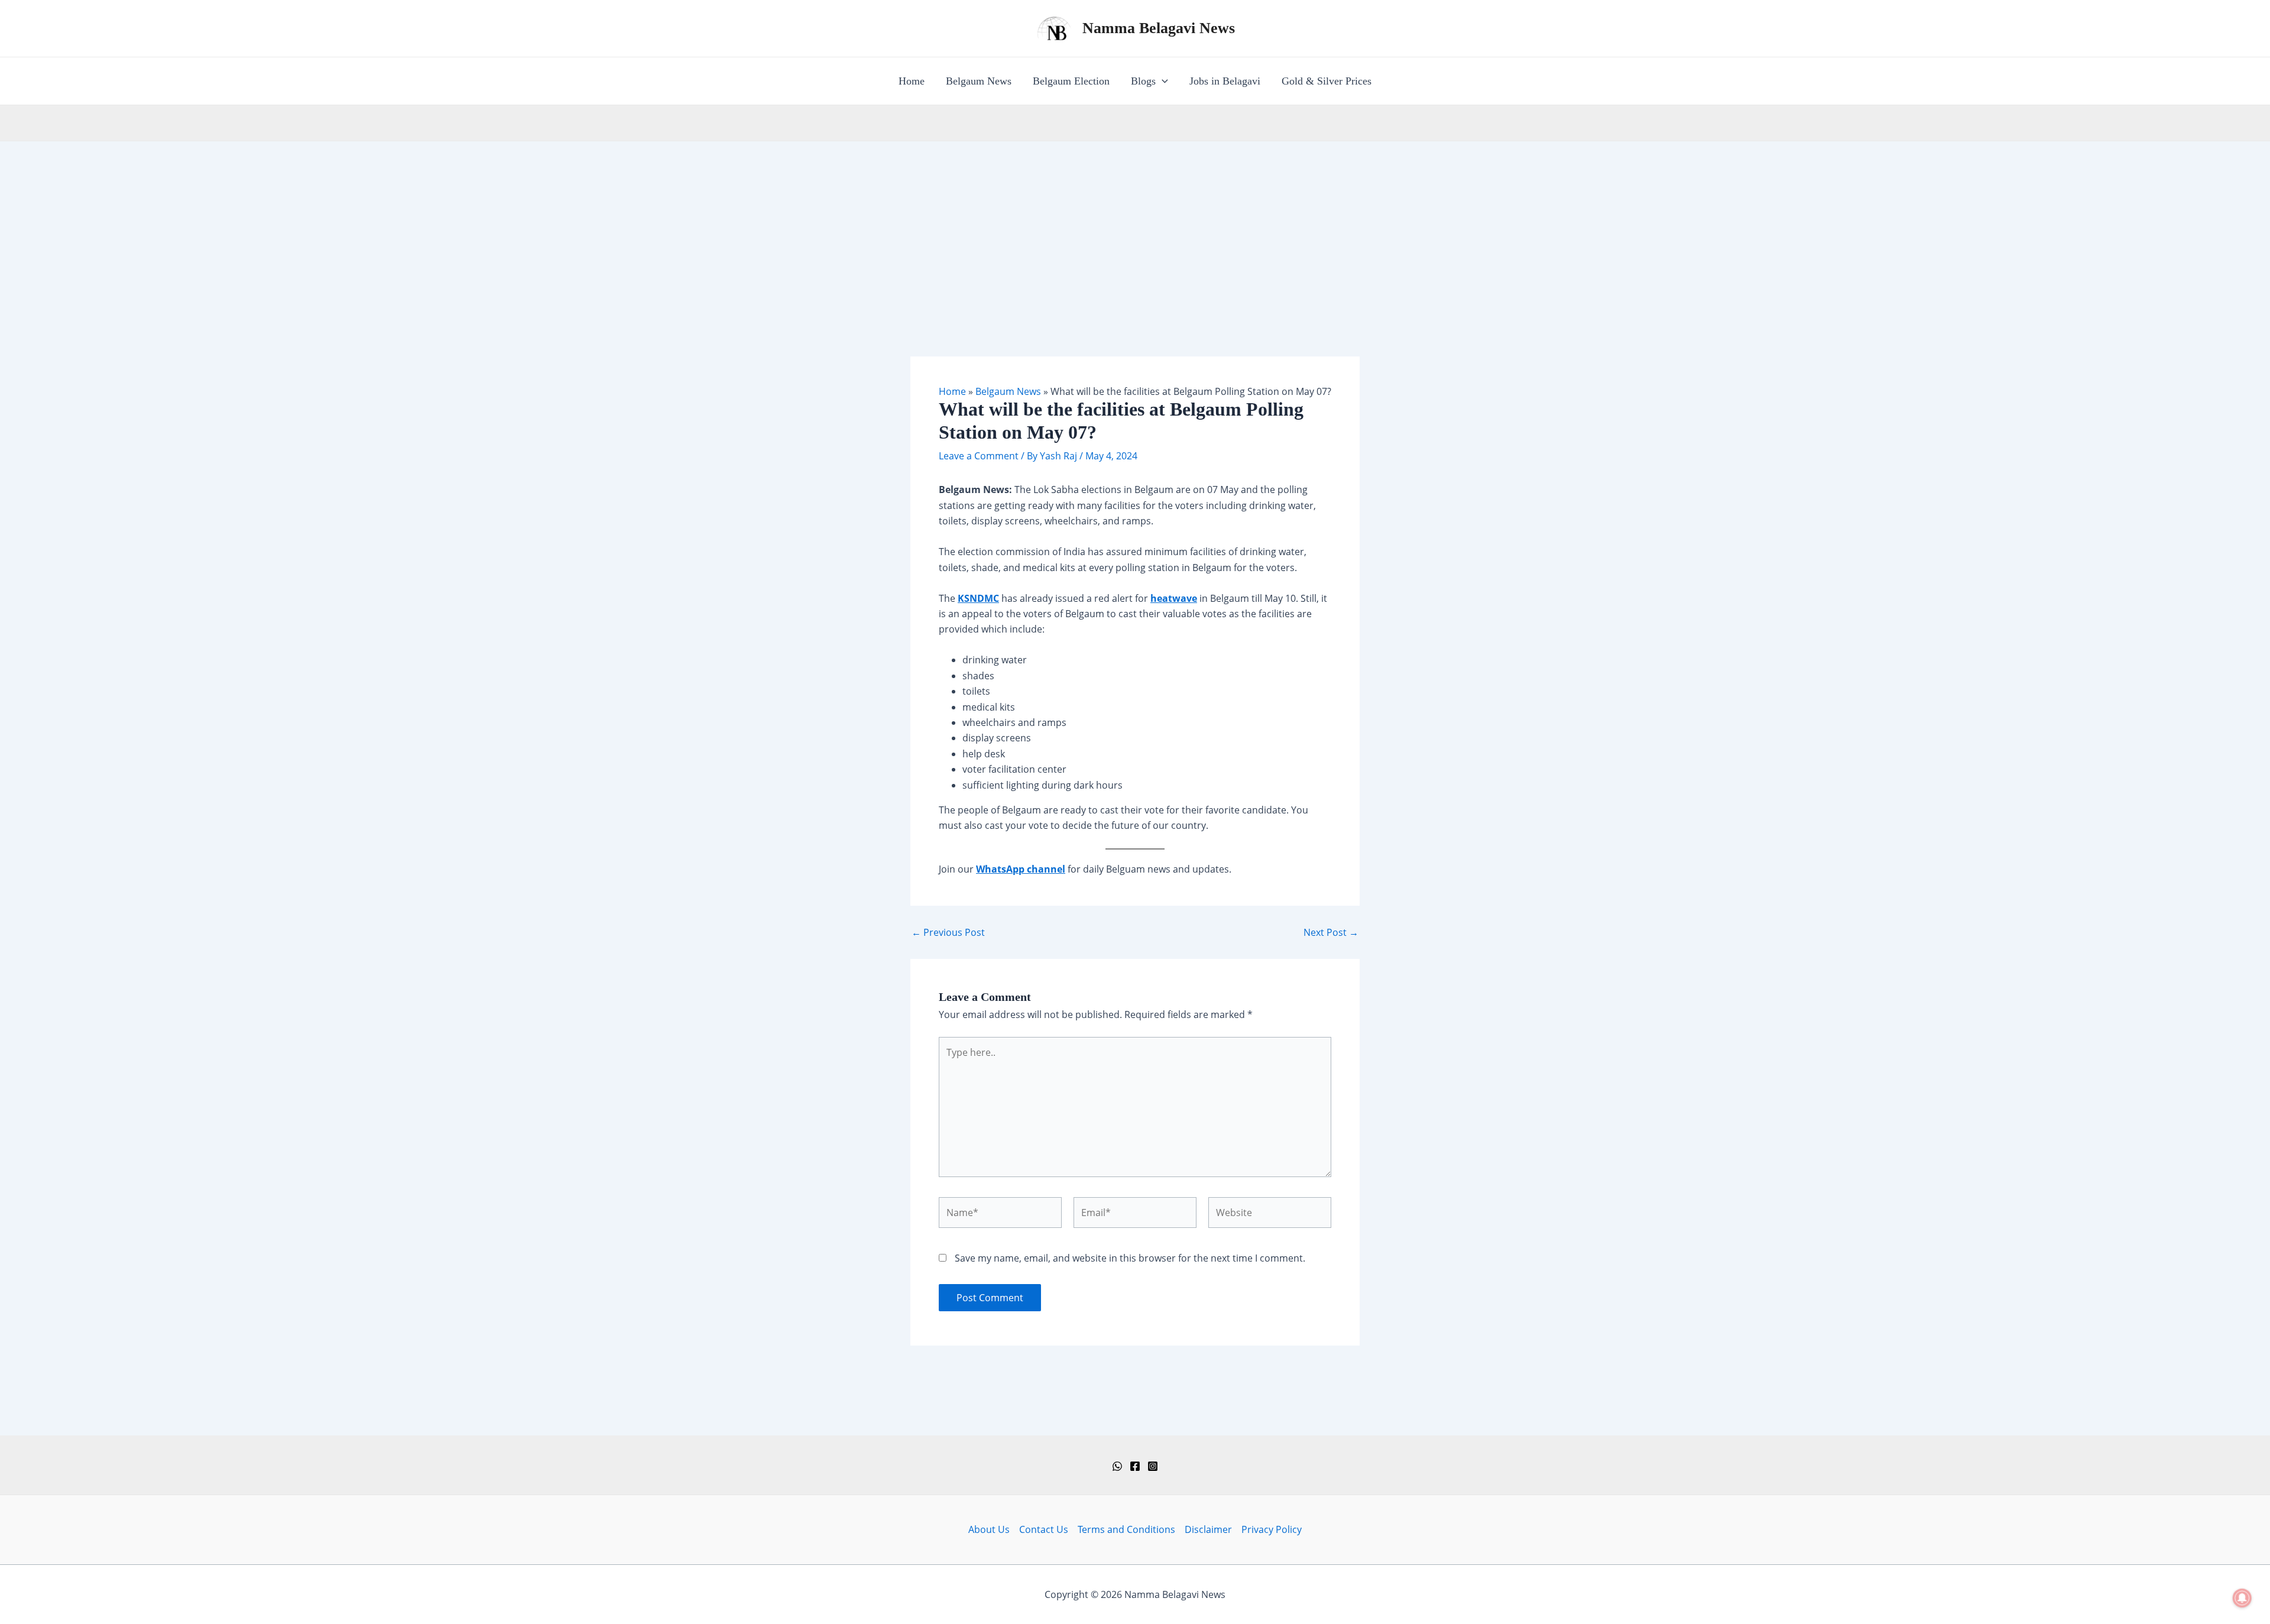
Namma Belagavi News (1159, 28)
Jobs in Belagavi (1225, 81)
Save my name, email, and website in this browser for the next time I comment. (1130, 1258)
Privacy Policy (1272, 1529)
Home (912, 81)
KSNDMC (978, 598)
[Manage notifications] (2242, 1598)
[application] (1162, 81)
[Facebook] (1135, 1466)
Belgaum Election (1071, 81)
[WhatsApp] (1117, 1466)
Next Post (1331, 932)
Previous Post (948, 932)
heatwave (1174, 598)
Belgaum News (979, 81)
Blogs (1143, 81)
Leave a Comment (979, 456)
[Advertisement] (1135, 230)
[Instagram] (1153, 1466)
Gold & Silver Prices (1327, 81)
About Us (989, 1529)
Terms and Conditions (1126, 1529)
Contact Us (1044, 1529)
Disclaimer (1208, 1529)
